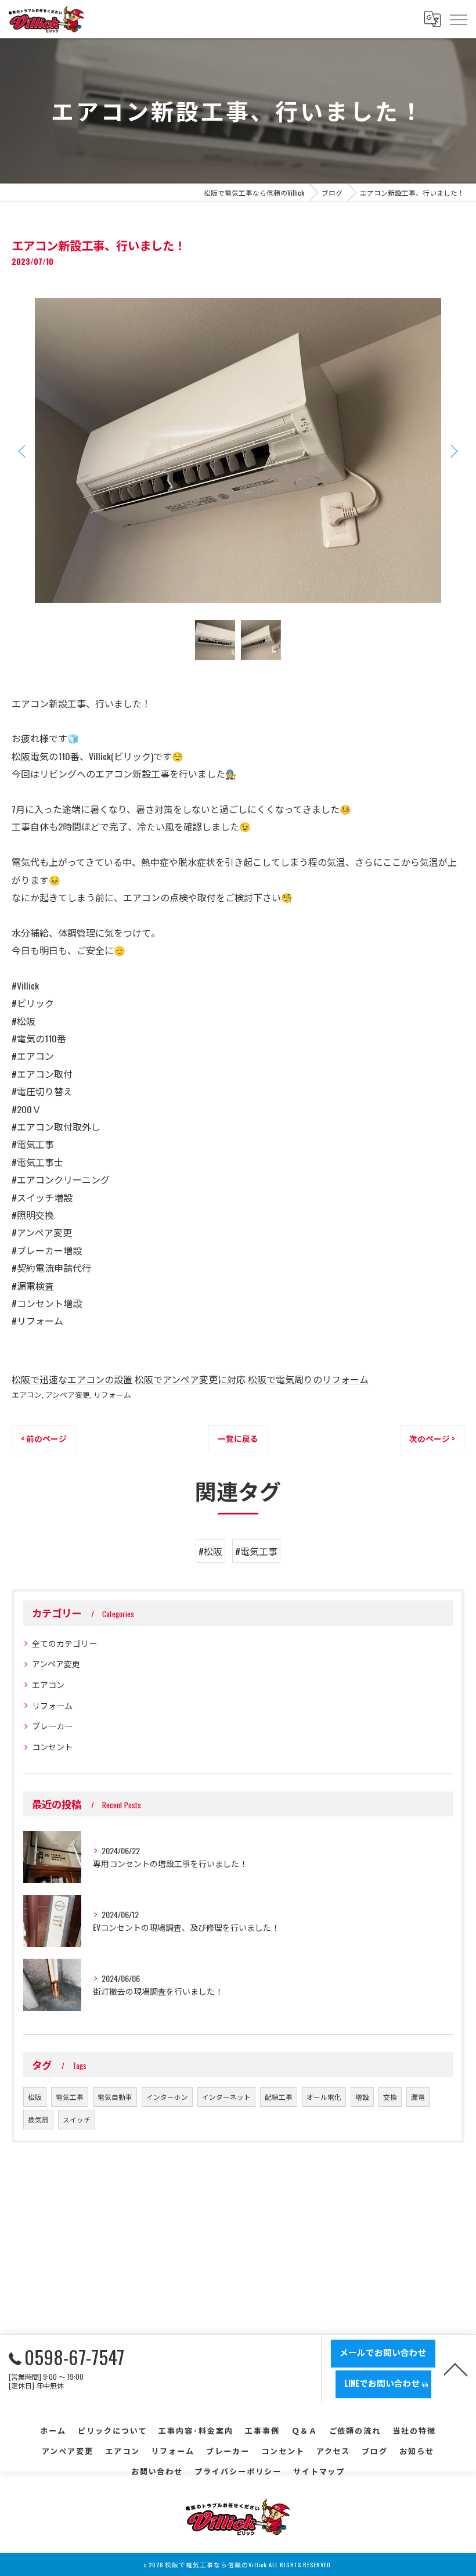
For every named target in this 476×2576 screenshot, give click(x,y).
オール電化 (324, 2097)
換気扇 (38, 2119)
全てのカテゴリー (64, 1643)
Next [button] (453, 451)
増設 (362, 2097)
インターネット (226, 2097)
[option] (238, 450)
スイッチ (77, 2119)
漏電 (418, 2097)
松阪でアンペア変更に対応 (190, 1379)
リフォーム (112, 1395)
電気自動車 (115, 2097)
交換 (390, 2097)
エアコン (27, 1395)
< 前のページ (44, 1438)
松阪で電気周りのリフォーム (308, 1379)
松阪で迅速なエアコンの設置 (72, 1379)
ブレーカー (52, 1726)
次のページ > (432, 1438)
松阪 (35, 2097)
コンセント (52, 1746)
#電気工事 (256, 1551)
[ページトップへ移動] (456, 2369)
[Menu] (458, 19)
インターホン (167, 2097)
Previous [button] (23, 451)
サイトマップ (319, 2471)
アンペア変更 (68, 1395)
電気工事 (70, 2097)
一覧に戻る (238, 1438)
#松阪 (210, 1551)
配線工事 (279, 2097)
